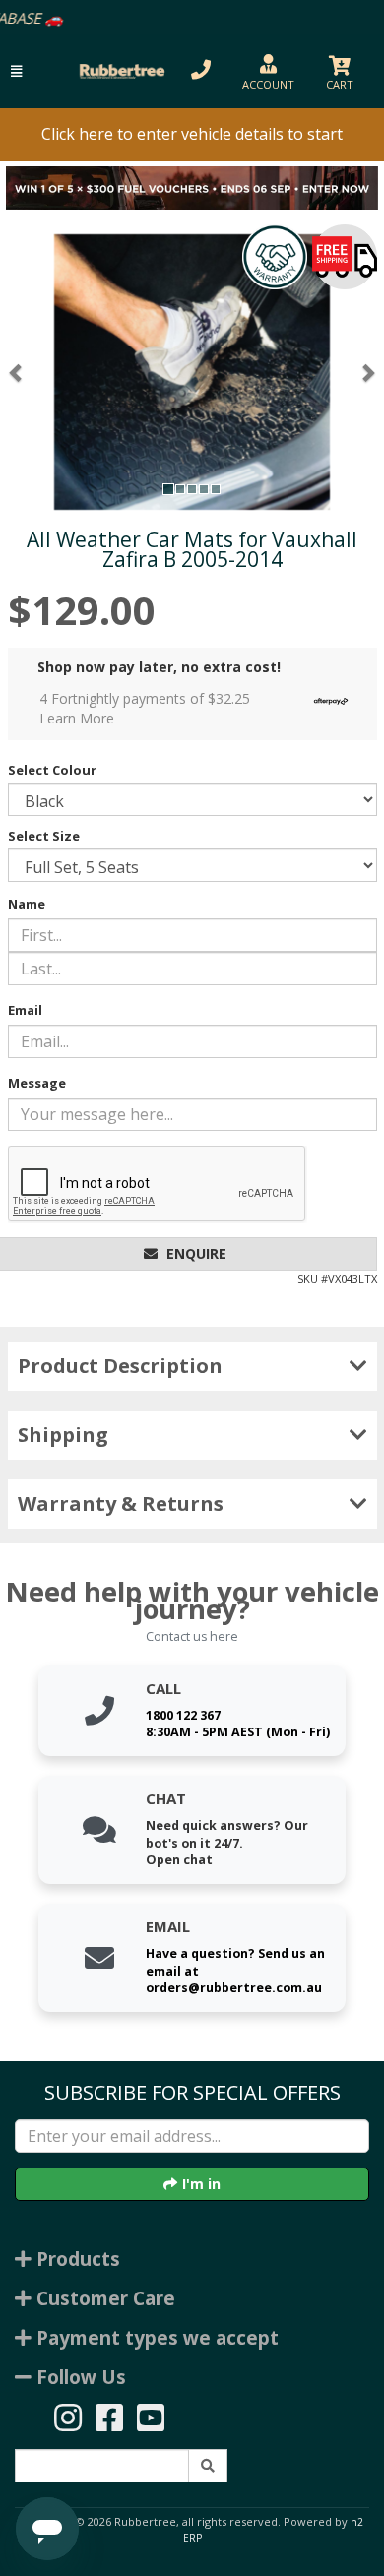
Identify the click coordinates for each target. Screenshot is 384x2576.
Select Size (44, 836)
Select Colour (52, 770)
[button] (16, 71)
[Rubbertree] (120, 71)
